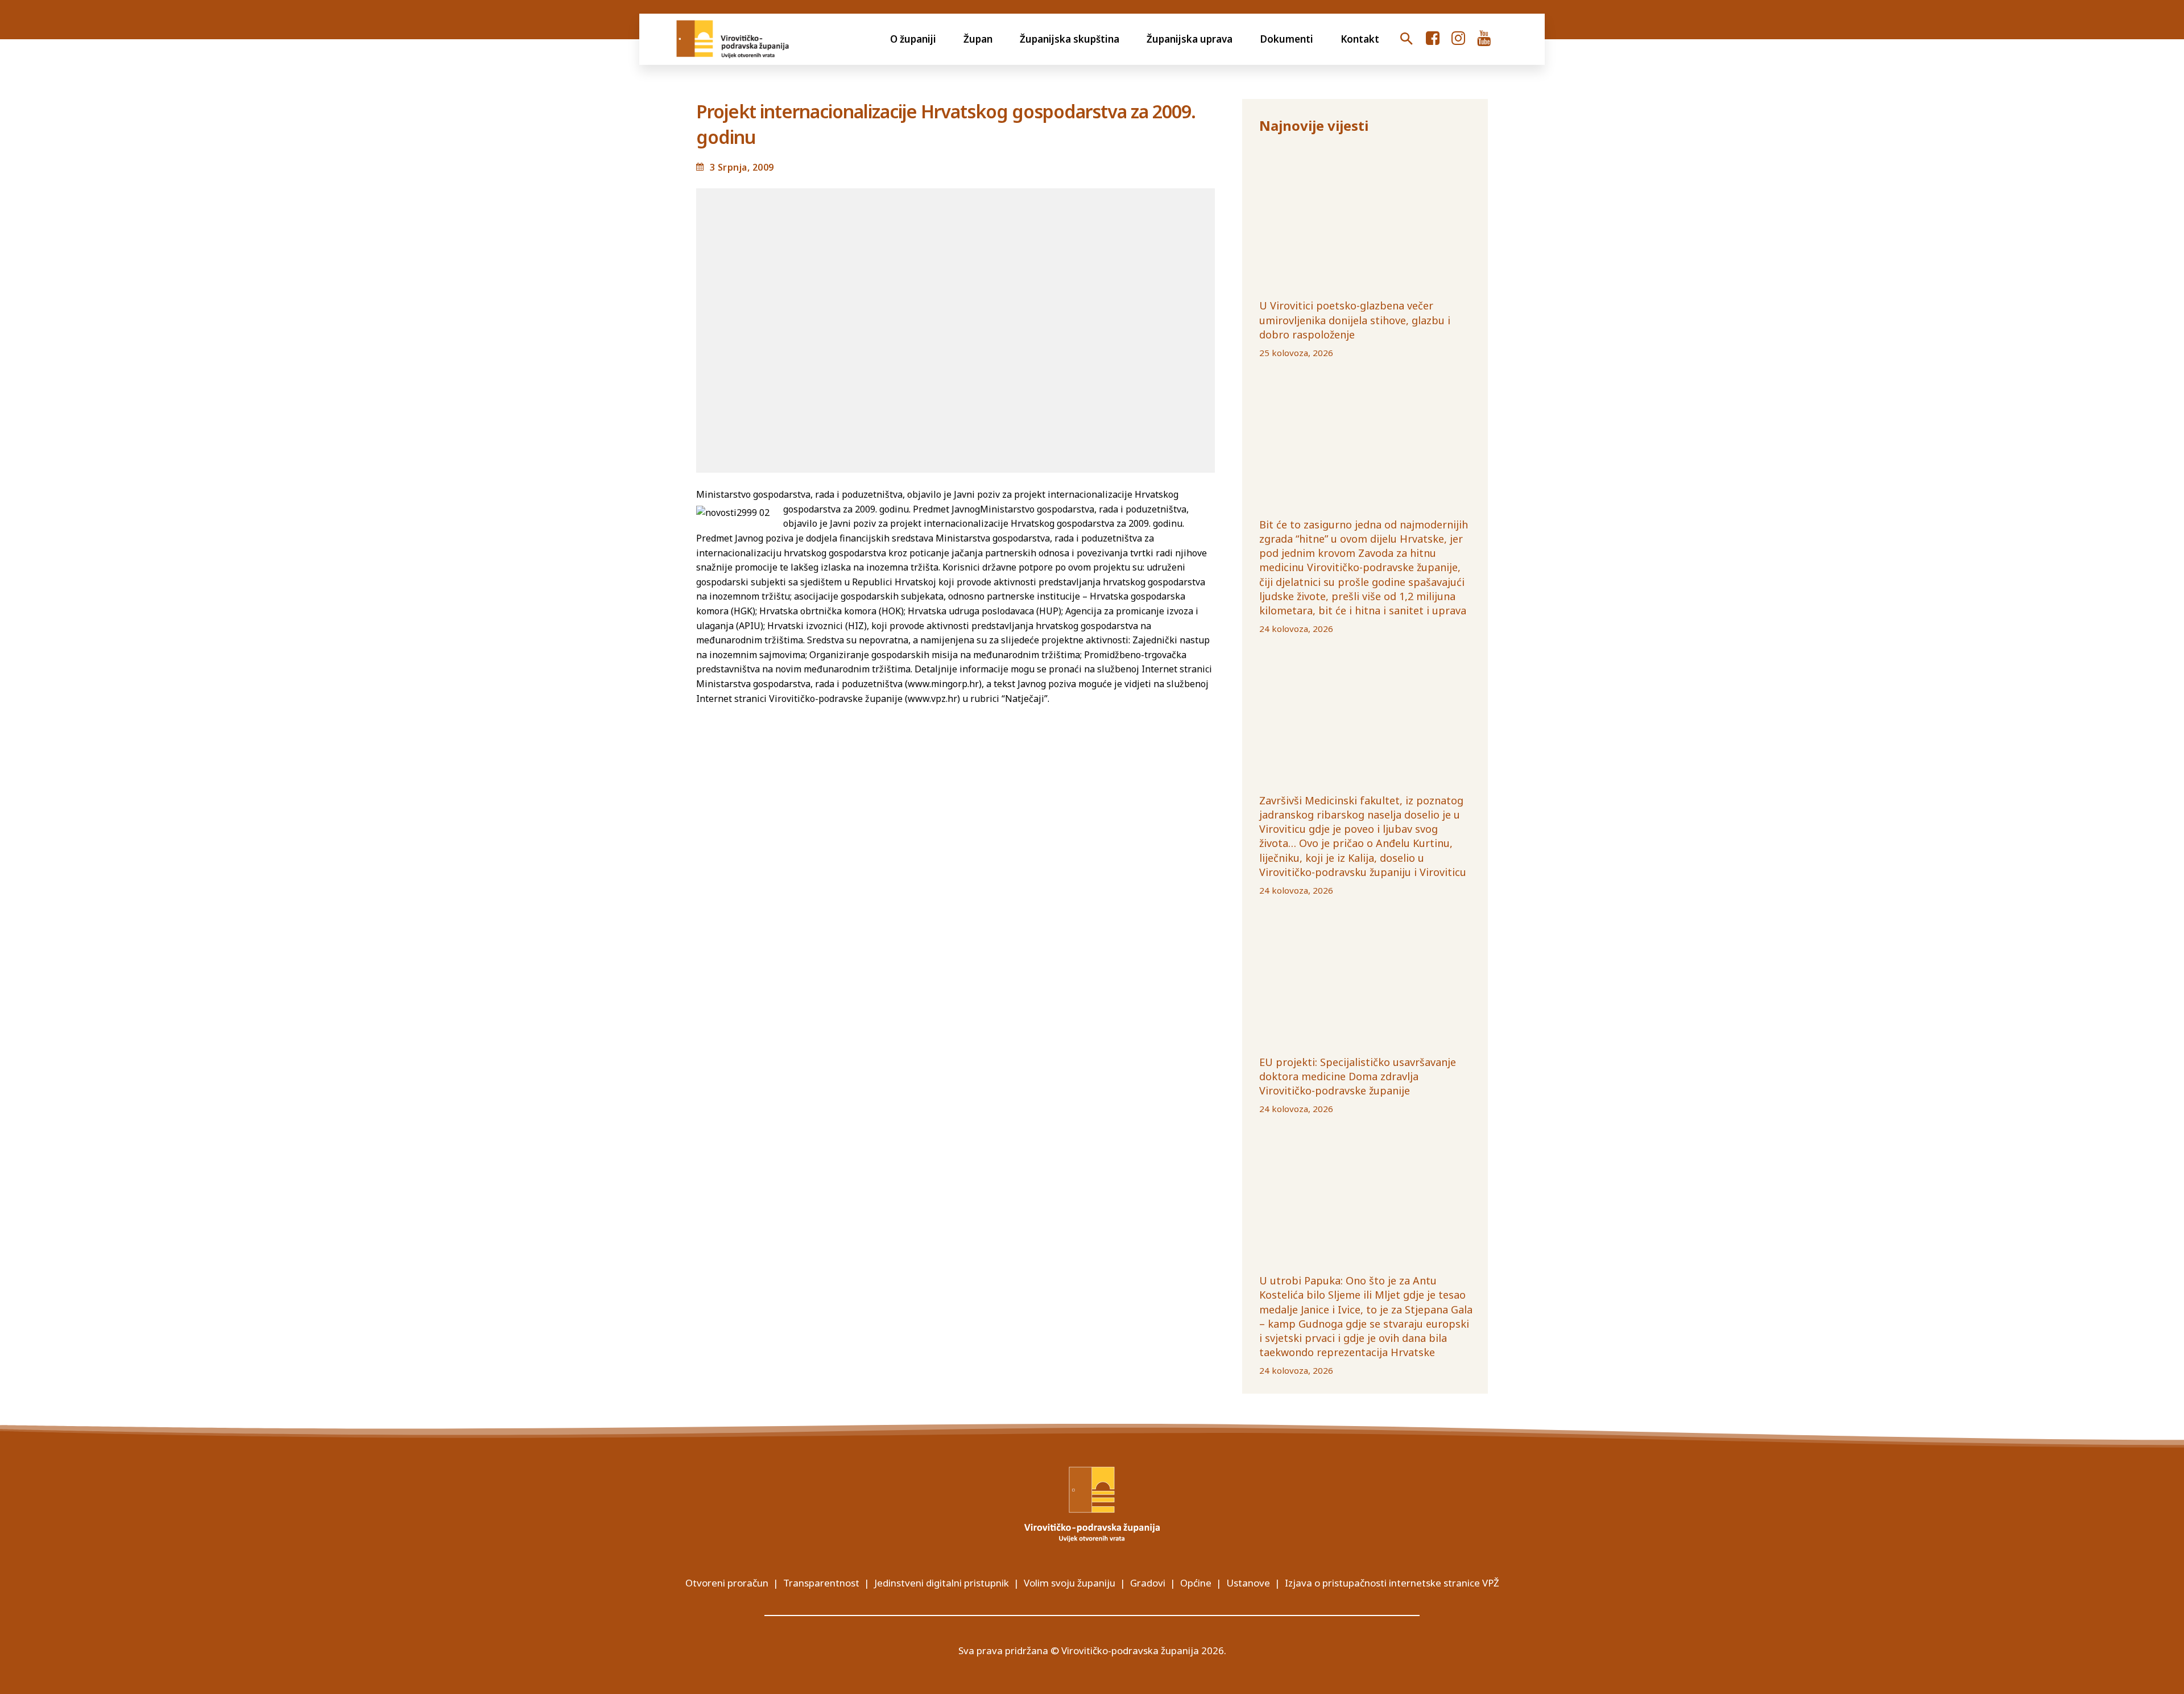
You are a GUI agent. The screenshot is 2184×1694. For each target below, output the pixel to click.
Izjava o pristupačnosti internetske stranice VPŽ (1392, 1583)
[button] (1407, 39)
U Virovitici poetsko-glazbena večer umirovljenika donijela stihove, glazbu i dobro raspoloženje (1355, 320)
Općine (1196, 1583)
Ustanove (1248, 1583)
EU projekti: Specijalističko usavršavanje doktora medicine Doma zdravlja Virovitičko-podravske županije (1358, 1076)
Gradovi (1148, 1583)
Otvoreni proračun (727, 1583)
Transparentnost (821, 1583)
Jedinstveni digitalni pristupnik (942, 1583)
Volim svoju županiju (1070, 1583)
